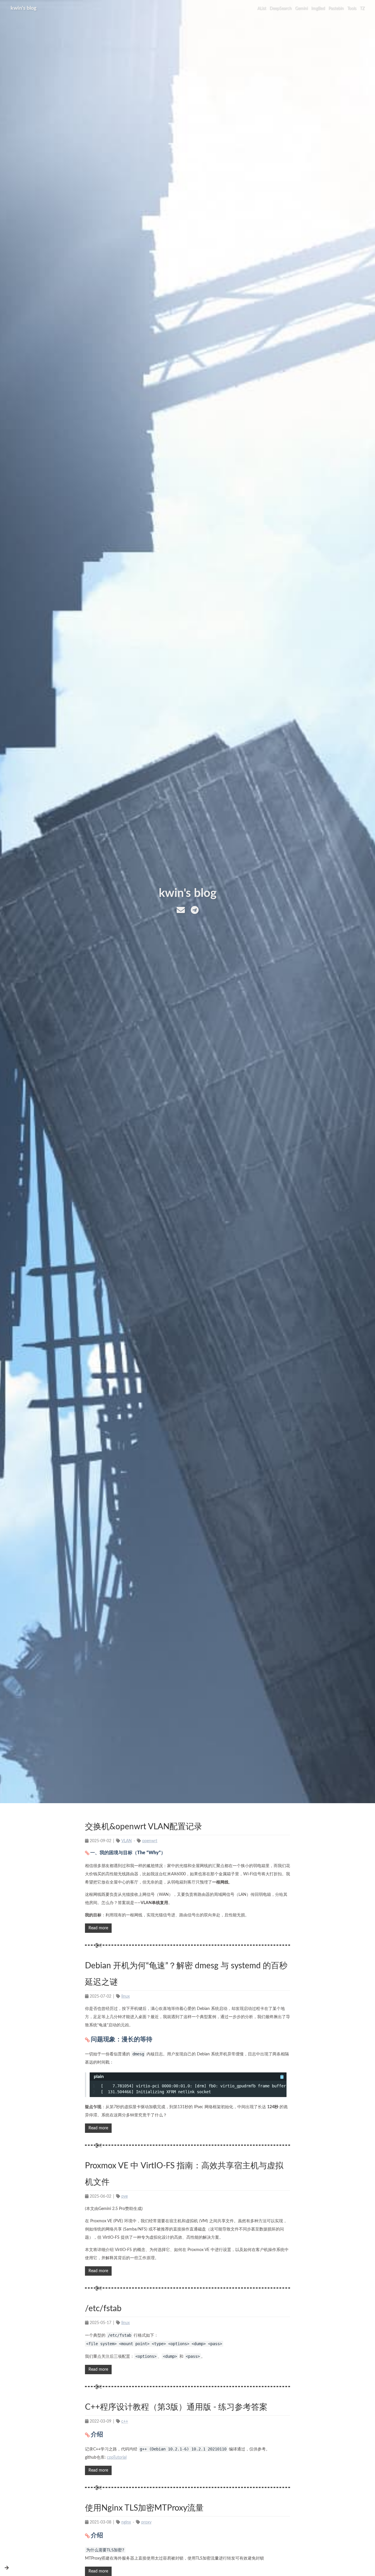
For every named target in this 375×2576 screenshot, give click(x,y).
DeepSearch (281, 9)
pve (125, 2196)
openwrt (150, 1841)
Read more (98, 1928)
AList (262, 9)
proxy (146, 2522)
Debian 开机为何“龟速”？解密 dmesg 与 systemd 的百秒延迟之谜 (186, 1974)
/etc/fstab (103, 2309)
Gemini (301, 9)
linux (126, 1996)
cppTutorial (117, 2458)
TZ (362, 9)
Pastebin (336, 9)
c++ (125, 2421)
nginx (126, 2522)
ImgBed (318, 9)
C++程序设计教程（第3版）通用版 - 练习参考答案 (176, 2407)
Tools (352, 9)
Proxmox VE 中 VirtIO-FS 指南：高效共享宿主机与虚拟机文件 (184, 2174)
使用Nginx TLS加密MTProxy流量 (144, 2508)
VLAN (127, 1841)
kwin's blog (24, 8)
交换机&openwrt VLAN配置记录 (144, 1827)
